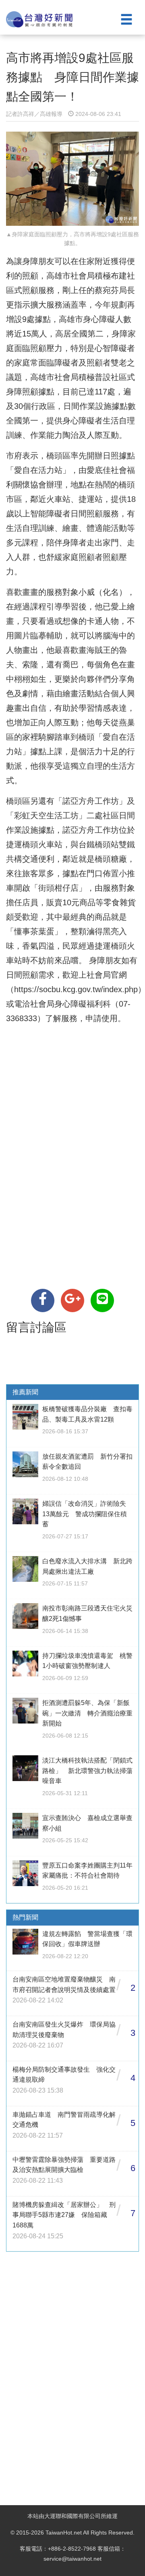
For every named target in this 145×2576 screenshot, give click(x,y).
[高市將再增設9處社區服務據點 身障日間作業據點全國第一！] (43, 1300)
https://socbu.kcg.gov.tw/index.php (76, 989)
